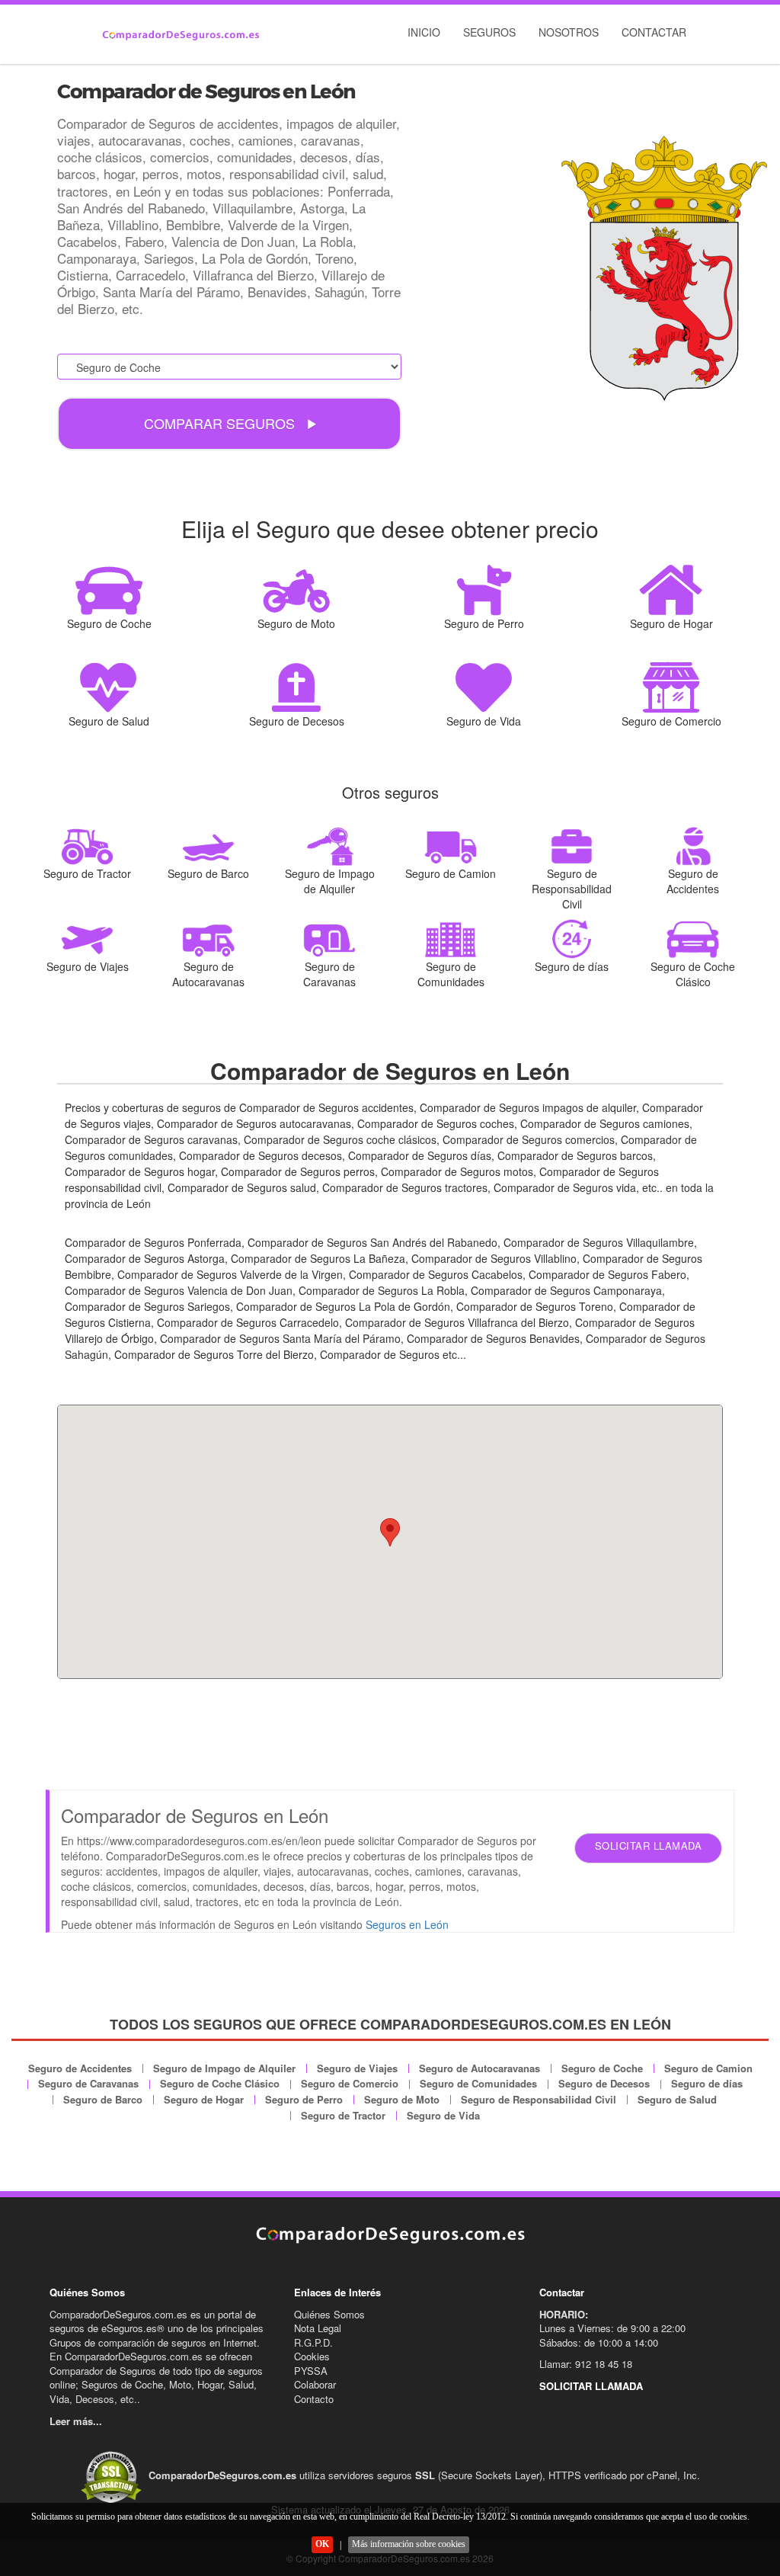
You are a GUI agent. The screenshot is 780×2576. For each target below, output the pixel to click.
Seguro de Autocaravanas (480, 2068)
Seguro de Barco (103, 2099)
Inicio (424, 32)
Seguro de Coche (602, 2068)
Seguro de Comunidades (478, 2083)
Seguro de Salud (677, 2099)
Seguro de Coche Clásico (220, 2083)
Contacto (314, 2399)
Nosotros (569, 32)
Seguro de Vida (443, 2115)
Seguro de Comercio (350, 2083)
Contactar (654, 32)
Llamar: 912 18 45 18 (586, 2364)
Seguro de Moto (402, 2099)
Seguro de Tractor (343, 2115)
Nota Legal (318, 2328)
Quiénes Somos (329, 2314)
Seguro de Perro (304, 2099)
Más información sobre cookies (409, 2544)
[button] (390, 1532)
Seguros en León (407, 1924)
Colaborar (315, 2384)
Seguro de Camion (708, 2068)
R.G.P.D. (313, 2342)
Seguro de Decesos (604, 2083)
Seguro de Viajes (357, 2068)
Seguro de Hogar (204, 2099)
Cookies (312, 2356)
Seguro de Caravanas (88, 2083)
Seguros (489, 32)
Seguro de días (707, 2083)
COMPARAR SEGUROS (221, 423)
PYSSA (311, 2371)
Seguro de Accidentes (80, 2068)
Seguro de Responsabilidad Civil (539, 2099)
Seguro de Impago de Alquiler (224, 2068)
